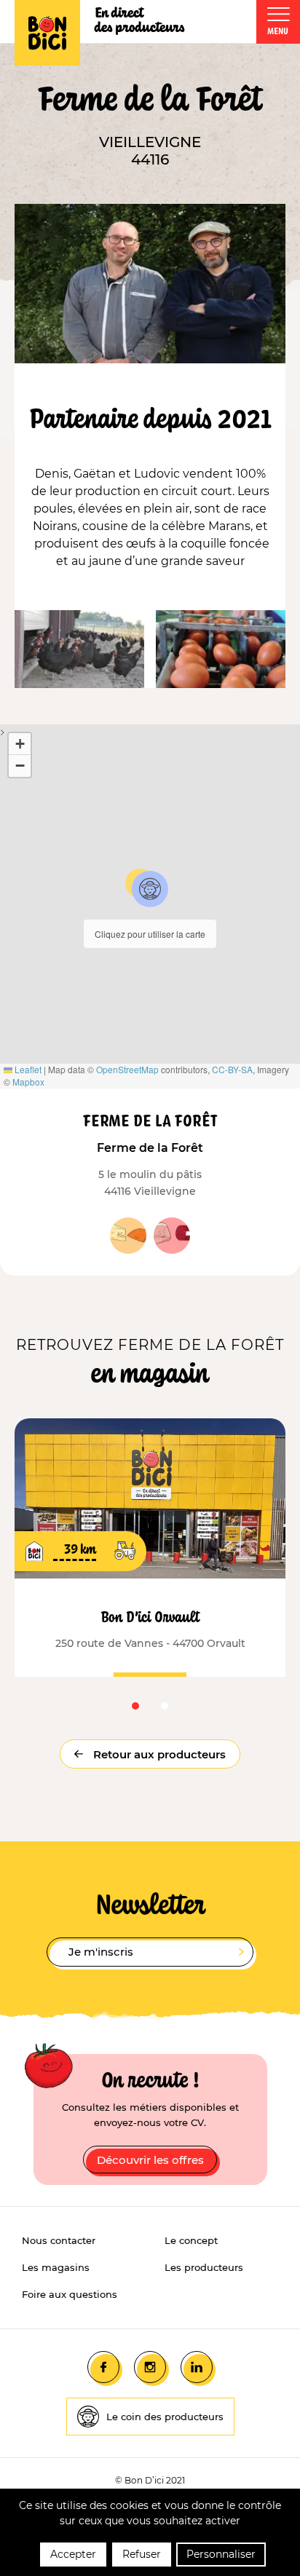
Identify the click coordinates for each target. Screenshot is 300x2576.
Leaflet (27, 1069)
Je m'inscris (101, 1952)
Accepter (73, 2554)
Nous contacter (59, 2240)
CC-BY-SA (232, 1069)
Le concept (191, 2240)
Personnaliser (221, 2554)
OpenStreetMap (127, 1069)
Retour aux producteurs (158, 1754)
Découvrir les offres (150, 2160)
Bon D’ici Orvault (150, 1616)
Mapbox (28, 1082)
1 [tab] (135, 1706)
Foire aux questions (70, 2294)
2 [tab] (165, 1706)
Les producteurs (204, 2267)
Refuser (142, 2554)
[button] (150, 889)
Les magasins (56, 2267)
